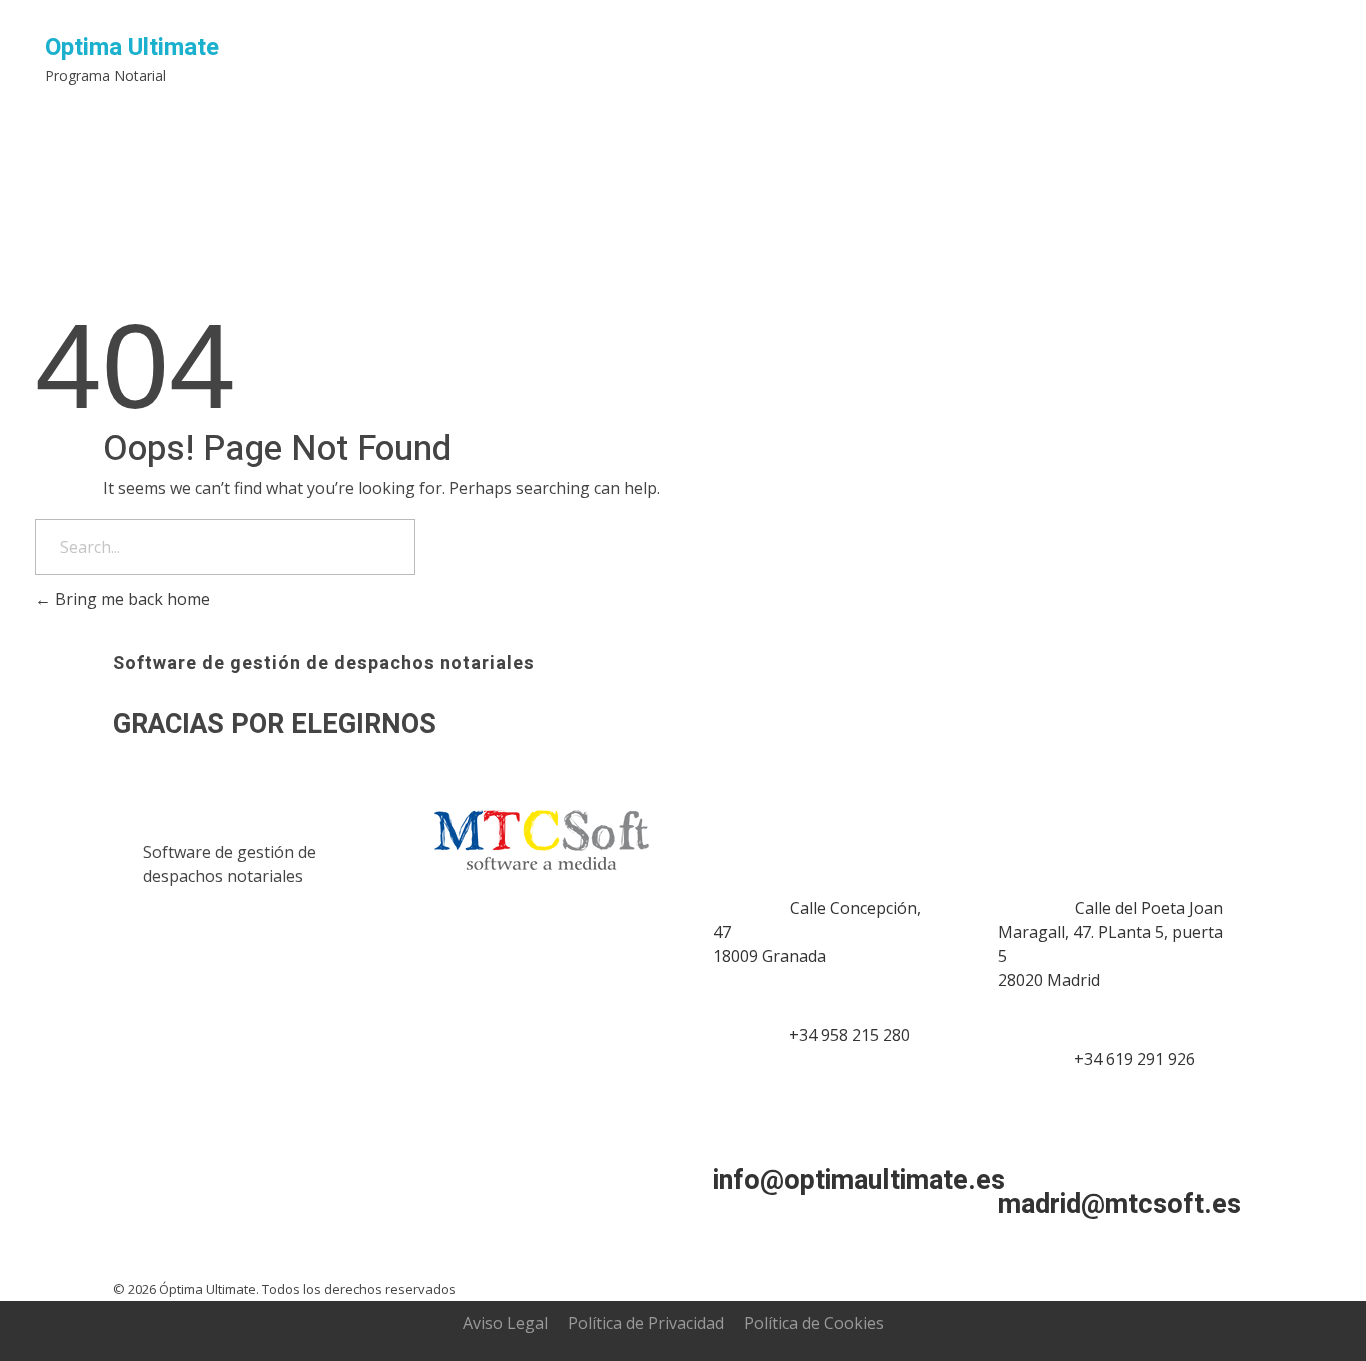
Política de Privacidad (646, 1323)
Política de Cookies (814, 1323)
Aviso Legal (505, 1323)
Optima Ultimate (132, 47)
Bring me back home (130, 599)
